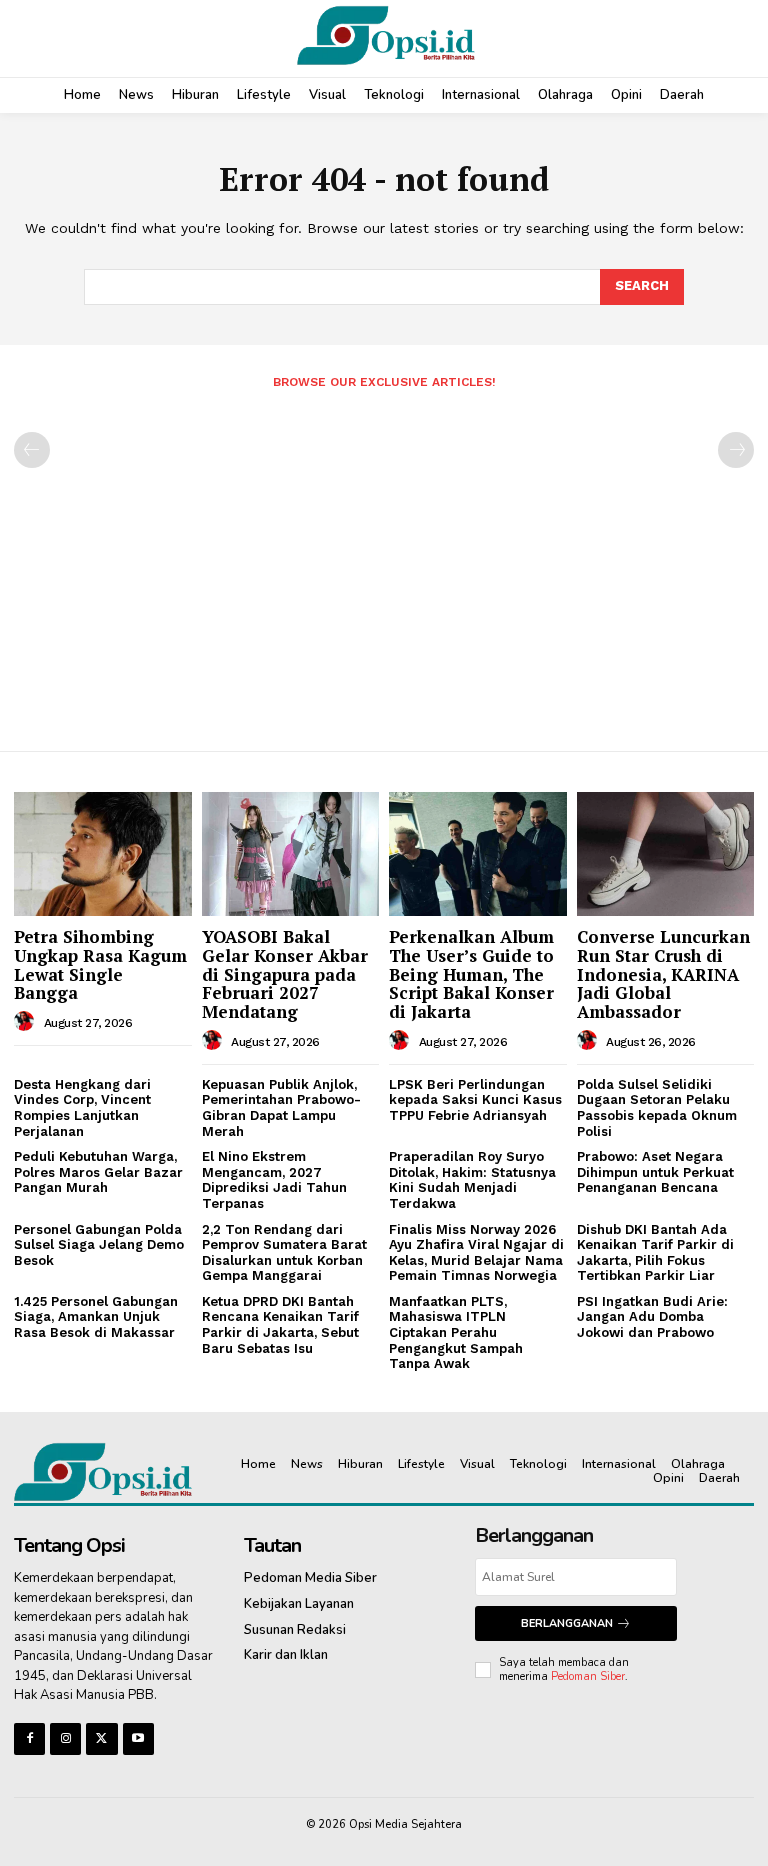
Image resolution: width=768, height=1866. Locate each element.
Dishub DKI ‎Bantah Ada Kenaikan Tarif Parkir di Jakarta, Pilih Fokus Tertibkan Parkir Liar (655, 1253)
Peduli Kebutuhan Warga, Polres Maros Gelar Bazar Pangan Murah (98, 1172)
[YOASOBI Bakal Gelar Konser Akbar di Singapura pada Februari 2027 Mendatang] (291, 854)
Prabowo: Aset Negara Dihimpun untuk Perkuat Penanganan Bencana (655, 1172)
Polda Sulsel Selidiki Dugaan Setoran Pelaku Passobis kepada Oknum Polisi (657, 1108)
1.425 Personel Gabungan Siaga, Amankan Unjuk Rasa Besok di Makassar (96, 1317)
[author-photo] (27, 1022)
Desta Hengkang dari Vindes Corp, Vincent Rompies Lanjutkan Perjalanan (82, 1108)
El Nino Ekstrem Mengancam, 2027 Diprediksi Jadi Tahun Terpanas (274, 1180)
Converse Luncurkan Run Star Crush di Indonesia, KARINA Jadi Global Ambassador (663, 974)
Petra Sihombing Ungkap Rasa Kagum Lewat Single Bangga (100, 964)
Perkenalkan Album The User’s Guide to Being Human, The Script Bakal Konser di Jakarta (471, 974)
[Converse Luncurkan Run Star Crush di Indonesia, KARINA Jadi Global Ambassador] (666, 854)
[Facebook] (29, 1738)
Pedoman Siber (588, 1676)
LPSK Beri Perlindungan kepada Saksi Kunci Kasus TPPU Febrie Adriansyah (475, 1100)
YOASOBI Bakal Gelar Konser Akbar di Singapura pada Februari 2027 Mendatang (285, 974)
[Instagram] (65, 1738)
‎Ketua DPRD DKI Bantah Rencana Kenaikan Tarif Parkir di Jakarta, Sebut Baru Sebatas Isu (280, 1325)
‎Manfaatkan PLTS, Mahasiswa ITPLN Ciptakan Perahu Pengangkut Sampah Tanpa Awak (456, 1332)
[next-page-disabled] (736, 450)
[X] (101, 1738)
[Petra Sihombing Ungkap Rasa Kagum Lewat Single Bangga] (103, 854)
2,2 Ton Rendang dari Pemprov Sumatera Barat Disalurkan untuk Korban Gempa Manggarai (284, 1253)
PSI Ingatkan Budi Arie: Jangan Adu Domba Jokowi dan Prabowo (652, 1317)
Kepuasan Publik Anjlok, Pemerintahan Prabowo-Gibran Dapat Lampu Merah (281, 1108)
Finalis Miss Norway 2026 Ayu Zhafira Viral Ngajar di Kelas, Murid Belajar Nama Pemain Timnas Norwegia (476, 1253)
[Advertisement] (384, 562)
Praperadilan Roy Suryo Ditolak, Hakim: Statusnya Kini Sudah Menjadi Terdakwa (472, 1180)
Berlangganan (567, 1623)
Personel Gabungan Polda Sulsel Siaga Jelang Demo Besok (99, 1245)
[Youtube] (138, 1738)
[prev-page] (32, 450)
